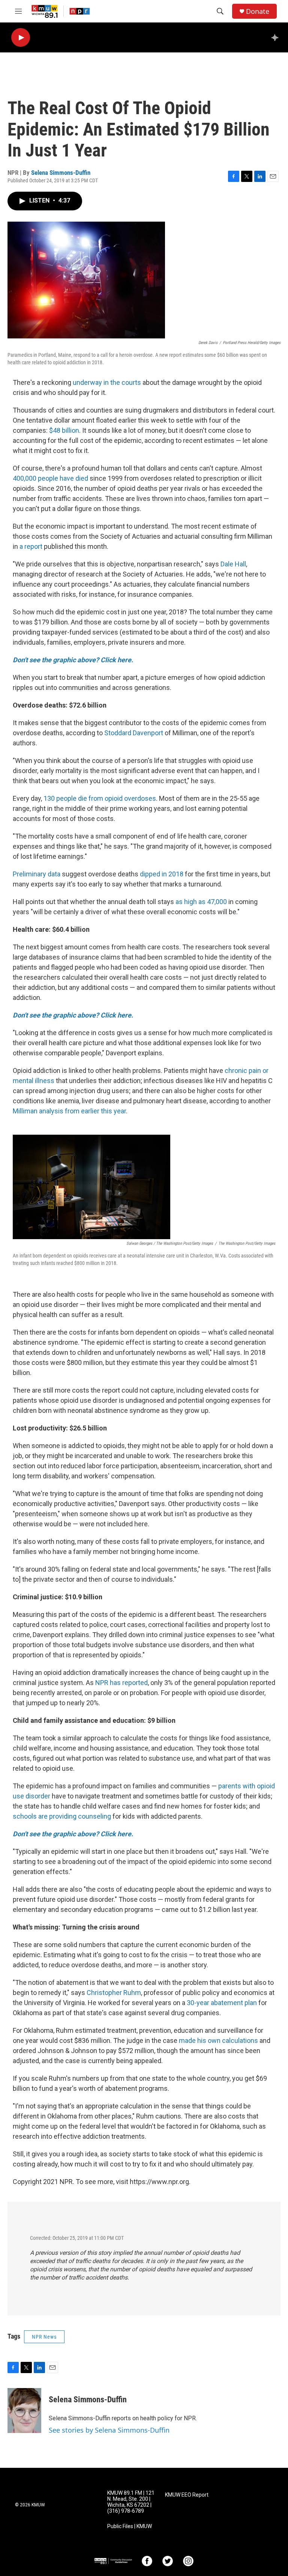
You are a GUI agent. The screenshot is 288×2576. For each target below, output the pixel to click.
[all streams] (277, 37)
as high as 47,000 (201, 902)
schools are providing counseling (62, 1816)
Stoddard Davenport (134, 733)
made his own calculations (218, 2040)
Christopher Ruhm (114, 1993)
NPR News (44, 2337)
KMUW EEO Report (187, 2495)
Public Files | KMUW (130, 2526)
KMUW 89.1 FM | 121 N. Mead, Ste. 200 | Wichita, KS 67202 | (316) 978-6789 (131, 2502)
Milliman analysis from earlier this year (69, 1111)
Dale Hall (233, 564)
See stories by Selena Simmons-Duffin (109, 2430)
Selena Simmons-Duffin (61, 173)
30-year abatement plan (222, 2003)
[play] (21, 38)
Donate (258, 11)
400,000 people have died (50, 478)
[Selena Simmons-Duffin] (24, 2411)
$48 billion (63, 430)
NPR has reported (121, 1683)
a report (31, 546)
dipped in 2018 (162, 874)
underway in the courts (107, 382)
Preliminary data (37, 874)
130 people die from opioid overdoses (100, 798)
